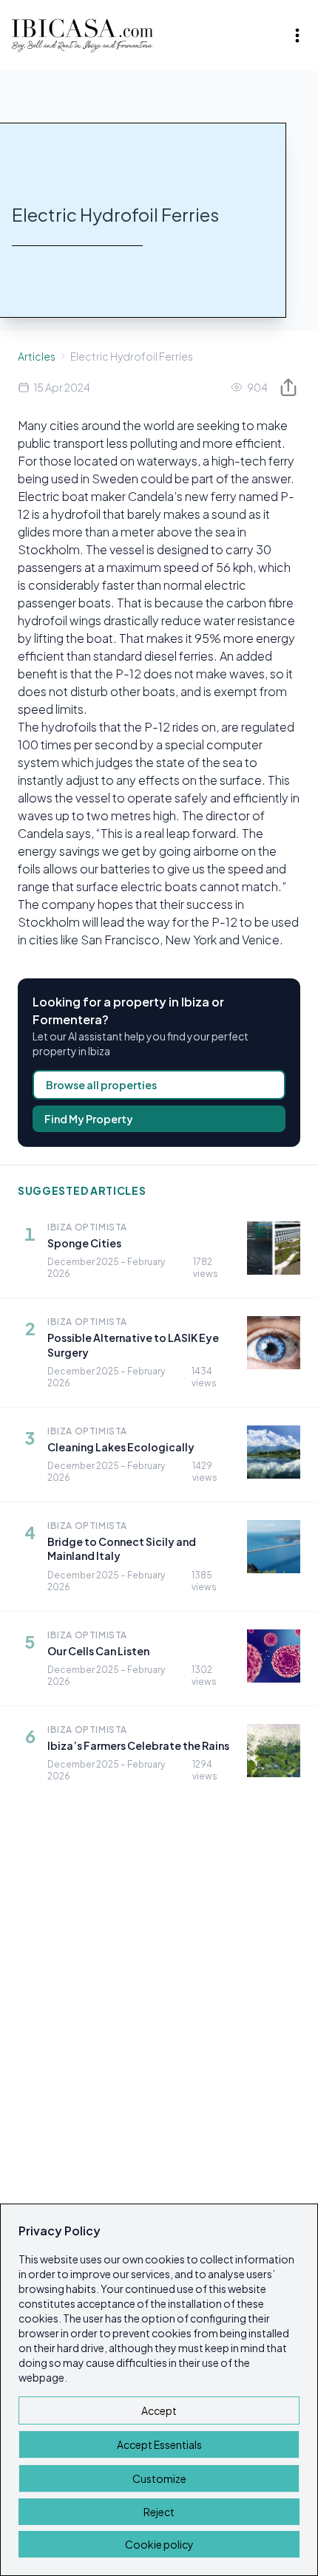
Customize (159, 2478)
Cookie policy (159, 2544)
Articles (37, 356)
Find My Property (89, 1119)
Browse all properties (101, 1085)
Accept (159, 2410)
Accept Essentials (159, 2444)
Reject (159, 2512)
